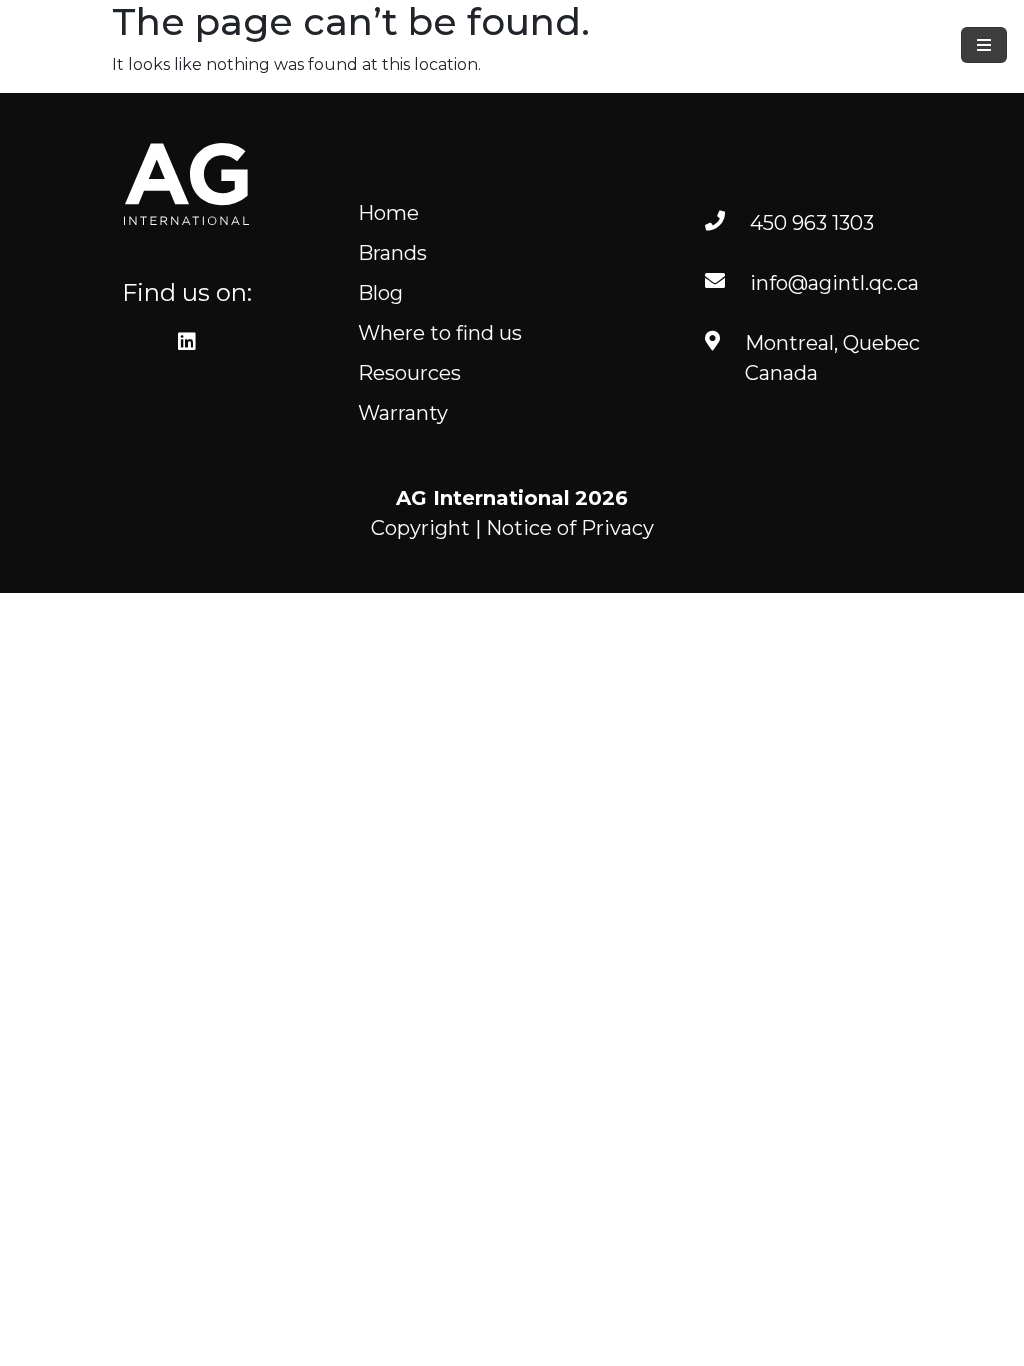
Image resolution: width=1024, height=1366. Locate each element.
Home (388, 213)
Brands (392, 253)
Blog (380, 293)
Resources (409, 373)
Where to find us (440, 333)
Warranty (403, 413)
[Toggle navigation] (984, 44)
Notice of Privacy (570, 528)
